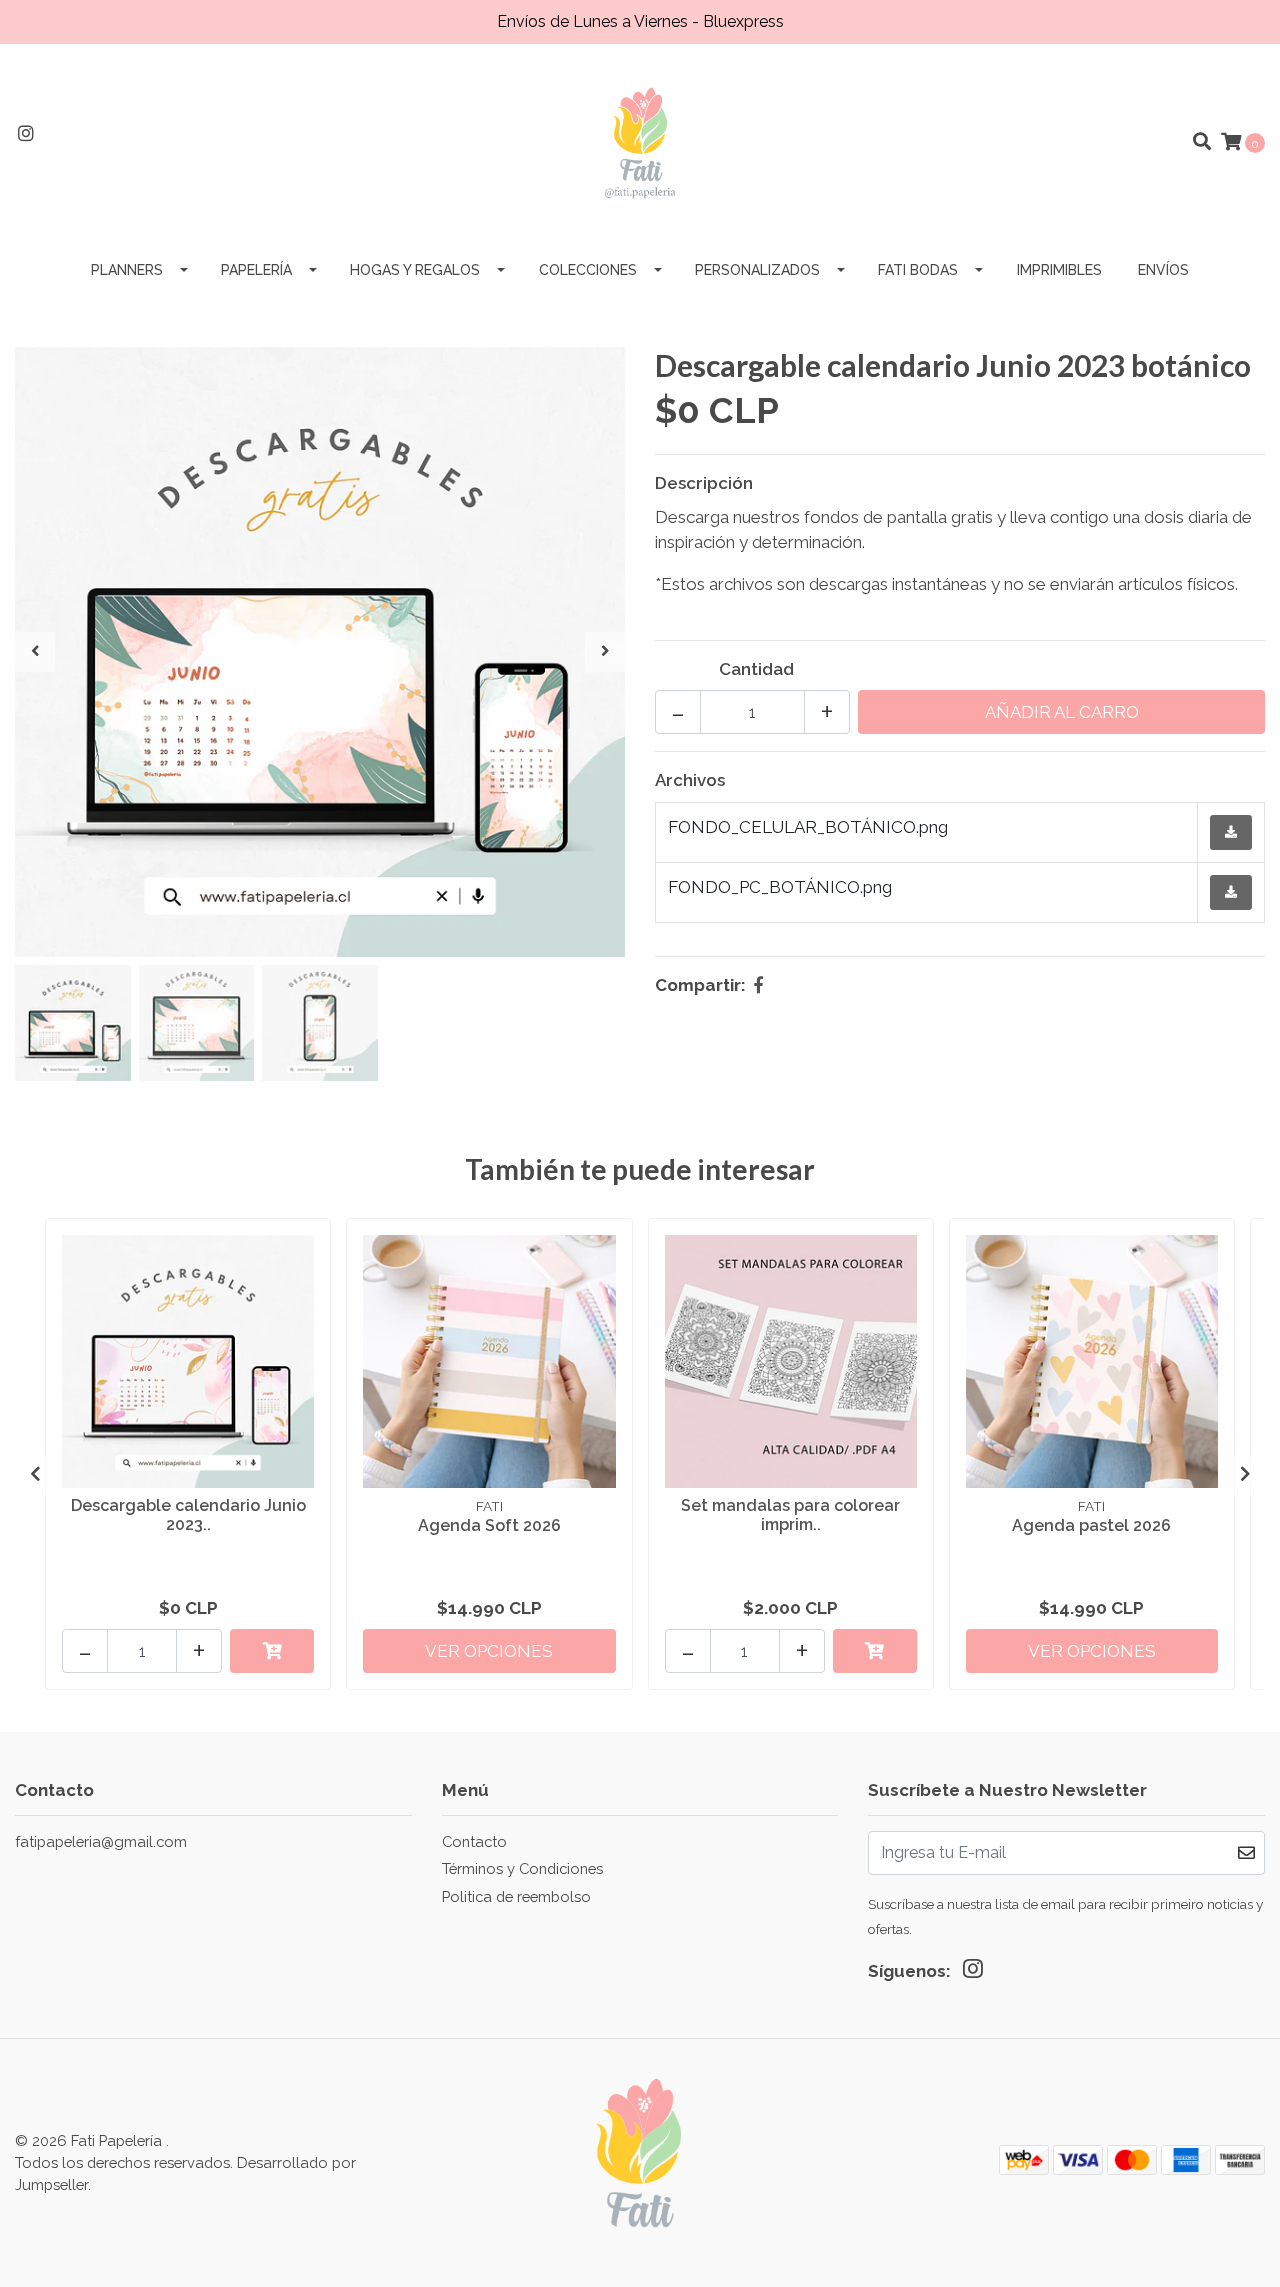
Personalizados (757, 270)
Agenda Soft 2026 (489, 1525)
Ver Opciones (489, 1651)
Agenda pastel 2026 (1091, 1525)
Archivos (690, 780)
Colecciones (588, 270)
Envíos (1163, 270)
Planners (127, 270)
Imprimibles (1059, 270)
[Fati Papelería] (640, 141)
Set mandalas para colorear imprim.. (790, 1515)
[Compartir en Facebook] (758, 985)
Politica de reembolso (516, 1896)
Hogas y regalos (415, 270)
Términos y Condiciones (522, 1868)
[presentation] (35, 652)
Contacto (474, 1841)
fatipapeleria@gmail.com (101, 1841)
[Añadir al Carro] (272, 1651)
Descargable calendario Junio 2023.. (188, 1515)
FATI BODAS (918, 270)
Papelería (256, 270)
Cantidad (756, 669)
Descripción (704, 483)
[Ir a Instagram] (26, 134)
